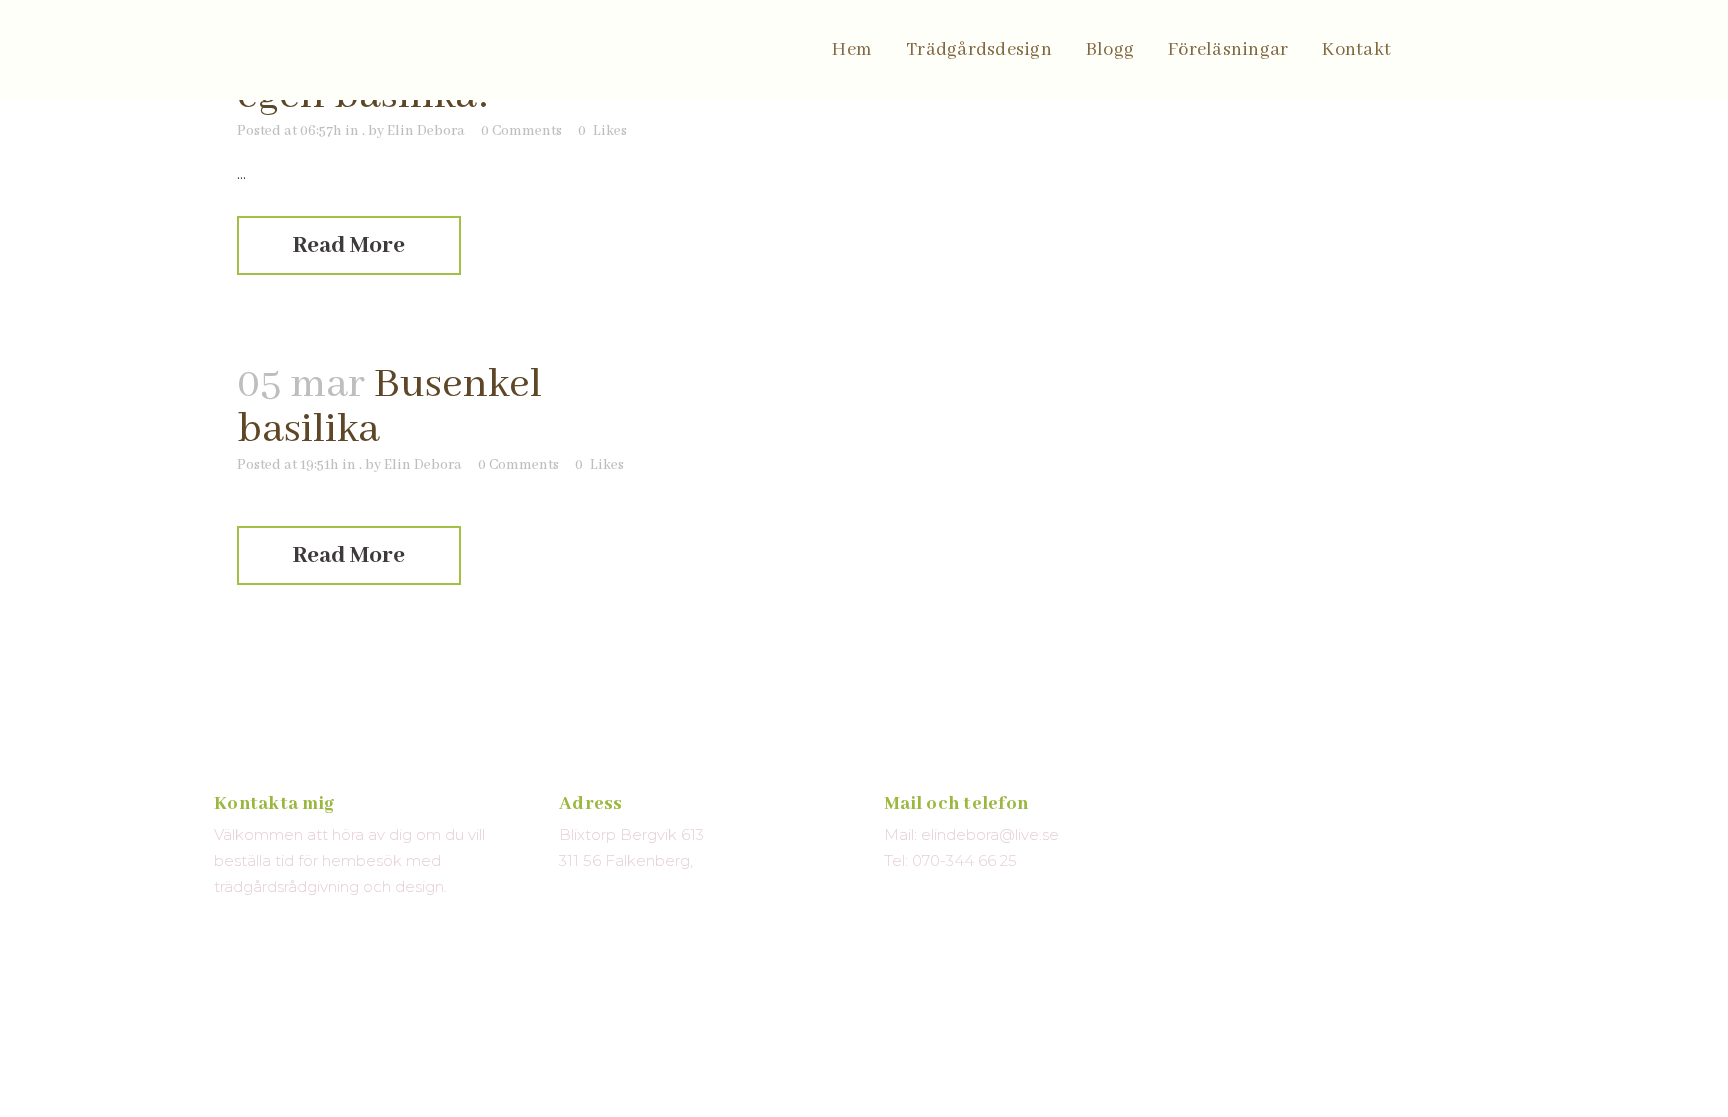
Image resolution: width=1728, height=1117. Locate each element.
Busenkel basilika (389, 407)
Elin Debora (426, 131)
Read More (349, 245)
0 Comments (521, 131)
